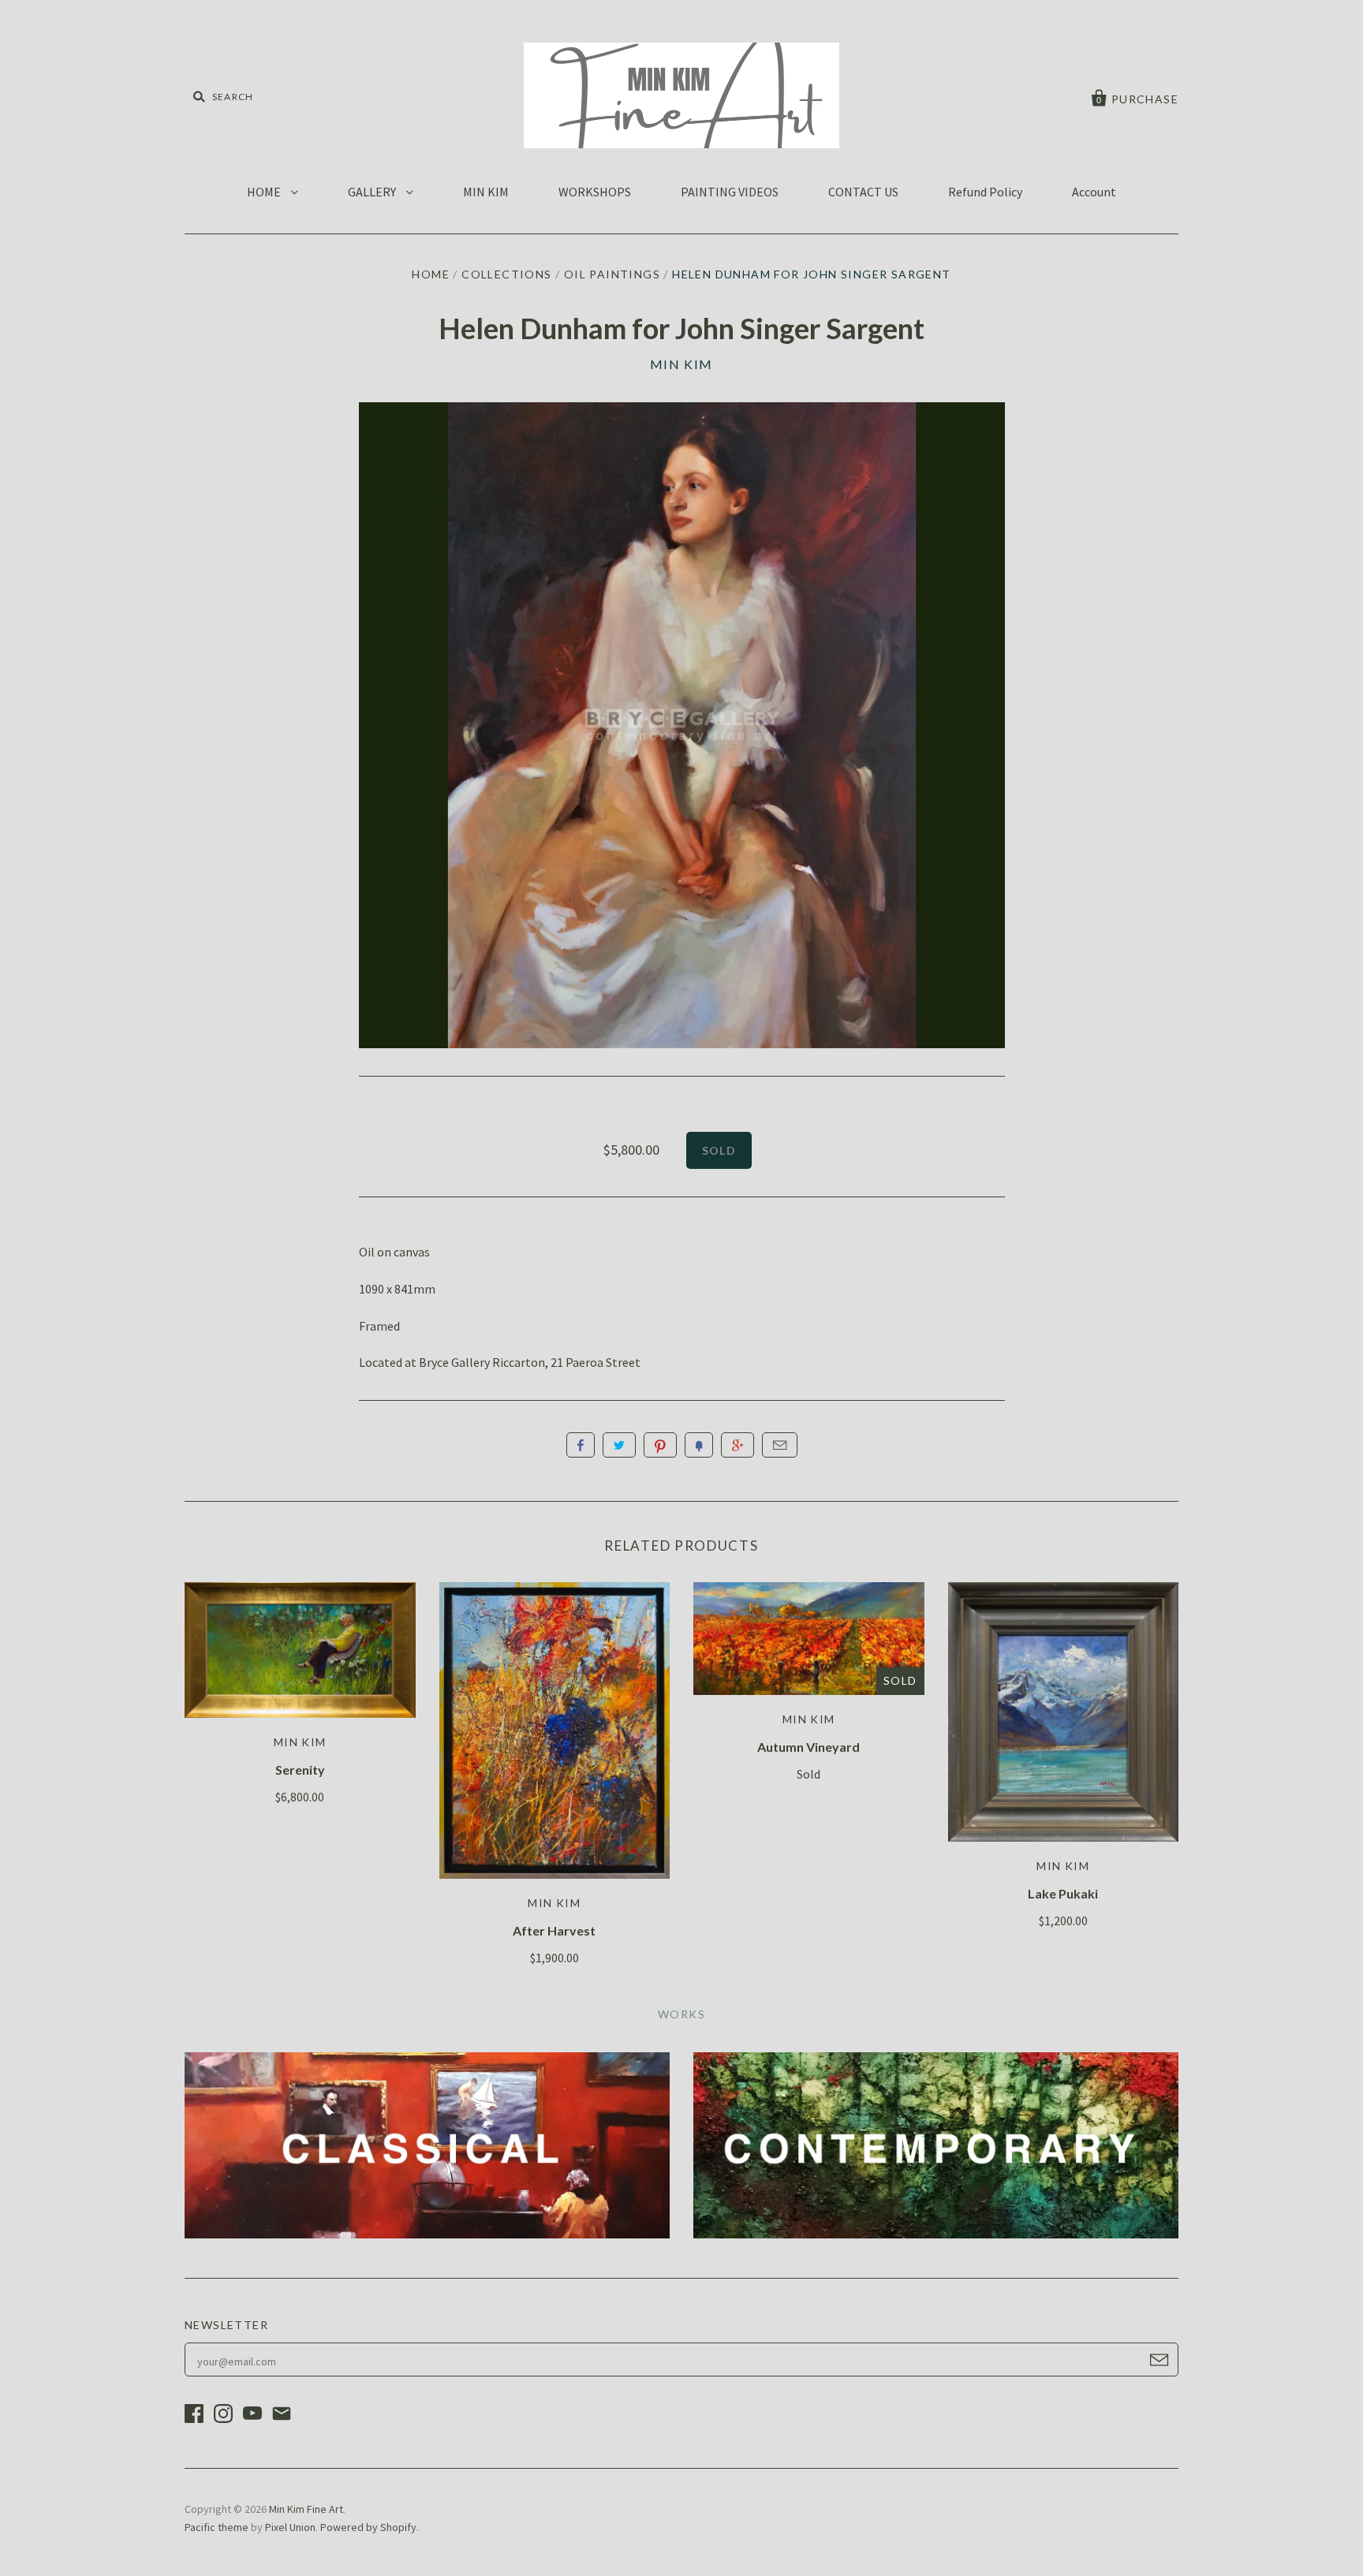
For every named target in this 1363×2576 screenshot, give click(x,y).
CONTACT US (863, 192)
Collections (506, 274)
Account (1094, 192)
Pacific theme (217, 2527)
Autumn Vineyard (808, 1747)
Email (780, 1445)
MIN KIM (486, 192)
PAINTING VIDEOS (730, 192)
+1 (738, 1445)
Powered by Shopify (368, 2527)
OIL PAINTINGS (612, 274)
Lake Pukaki (1063, 1893)
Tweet (619, 1445)
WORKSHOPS (595, 192)
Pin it (660, 1445)
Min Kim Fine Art (306, 2509)
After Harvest (554, 1930)
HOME (265, 192)
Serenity (300, 1770)
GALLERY (373, 192)
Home (431, 274)
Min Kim (681, 364)
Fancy (699, 1445)
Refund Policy (985, 192)
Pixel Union (290, 2527)
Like (581, 1445)
